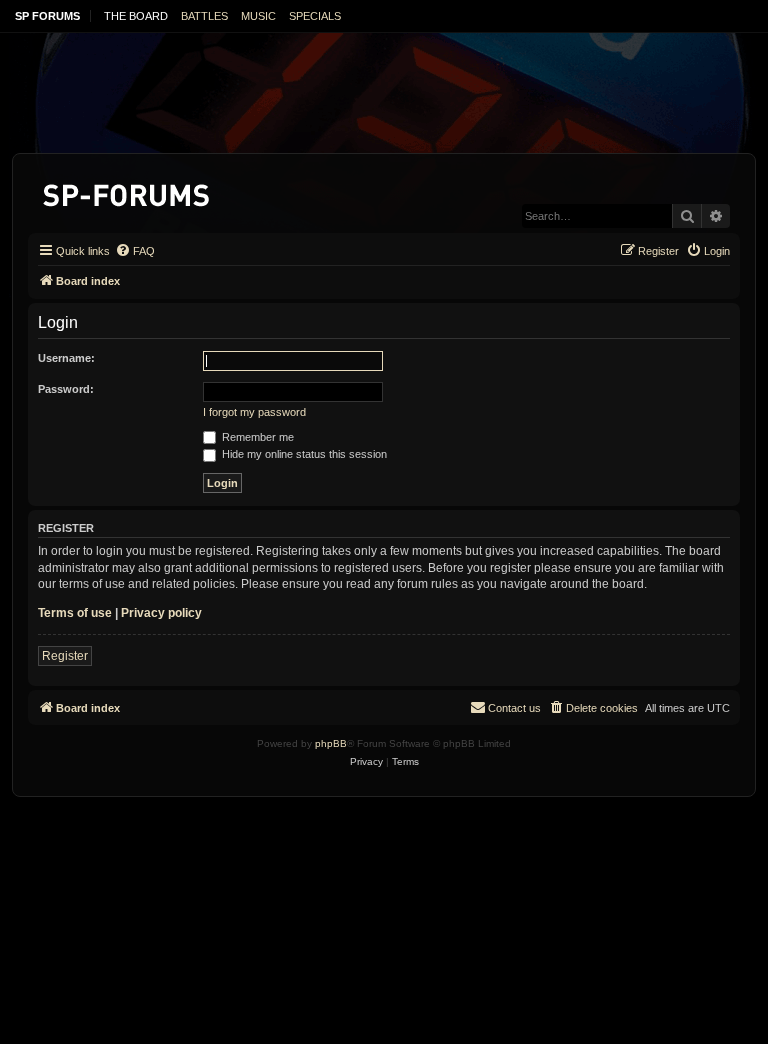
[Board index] (127, 191)
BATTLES (204, 16)
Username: (66, 358)
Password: (66, 389)
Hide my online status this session (303, 454)
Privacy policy (161, 613)
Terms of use (75, 613)
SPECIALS (315, 16)
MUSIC (258, 16)
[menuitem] (135, 251)
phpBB (331, 743)
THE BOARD (136, 16)
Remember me (256, 437)
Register (65, 656)
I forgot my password (254, 412)
